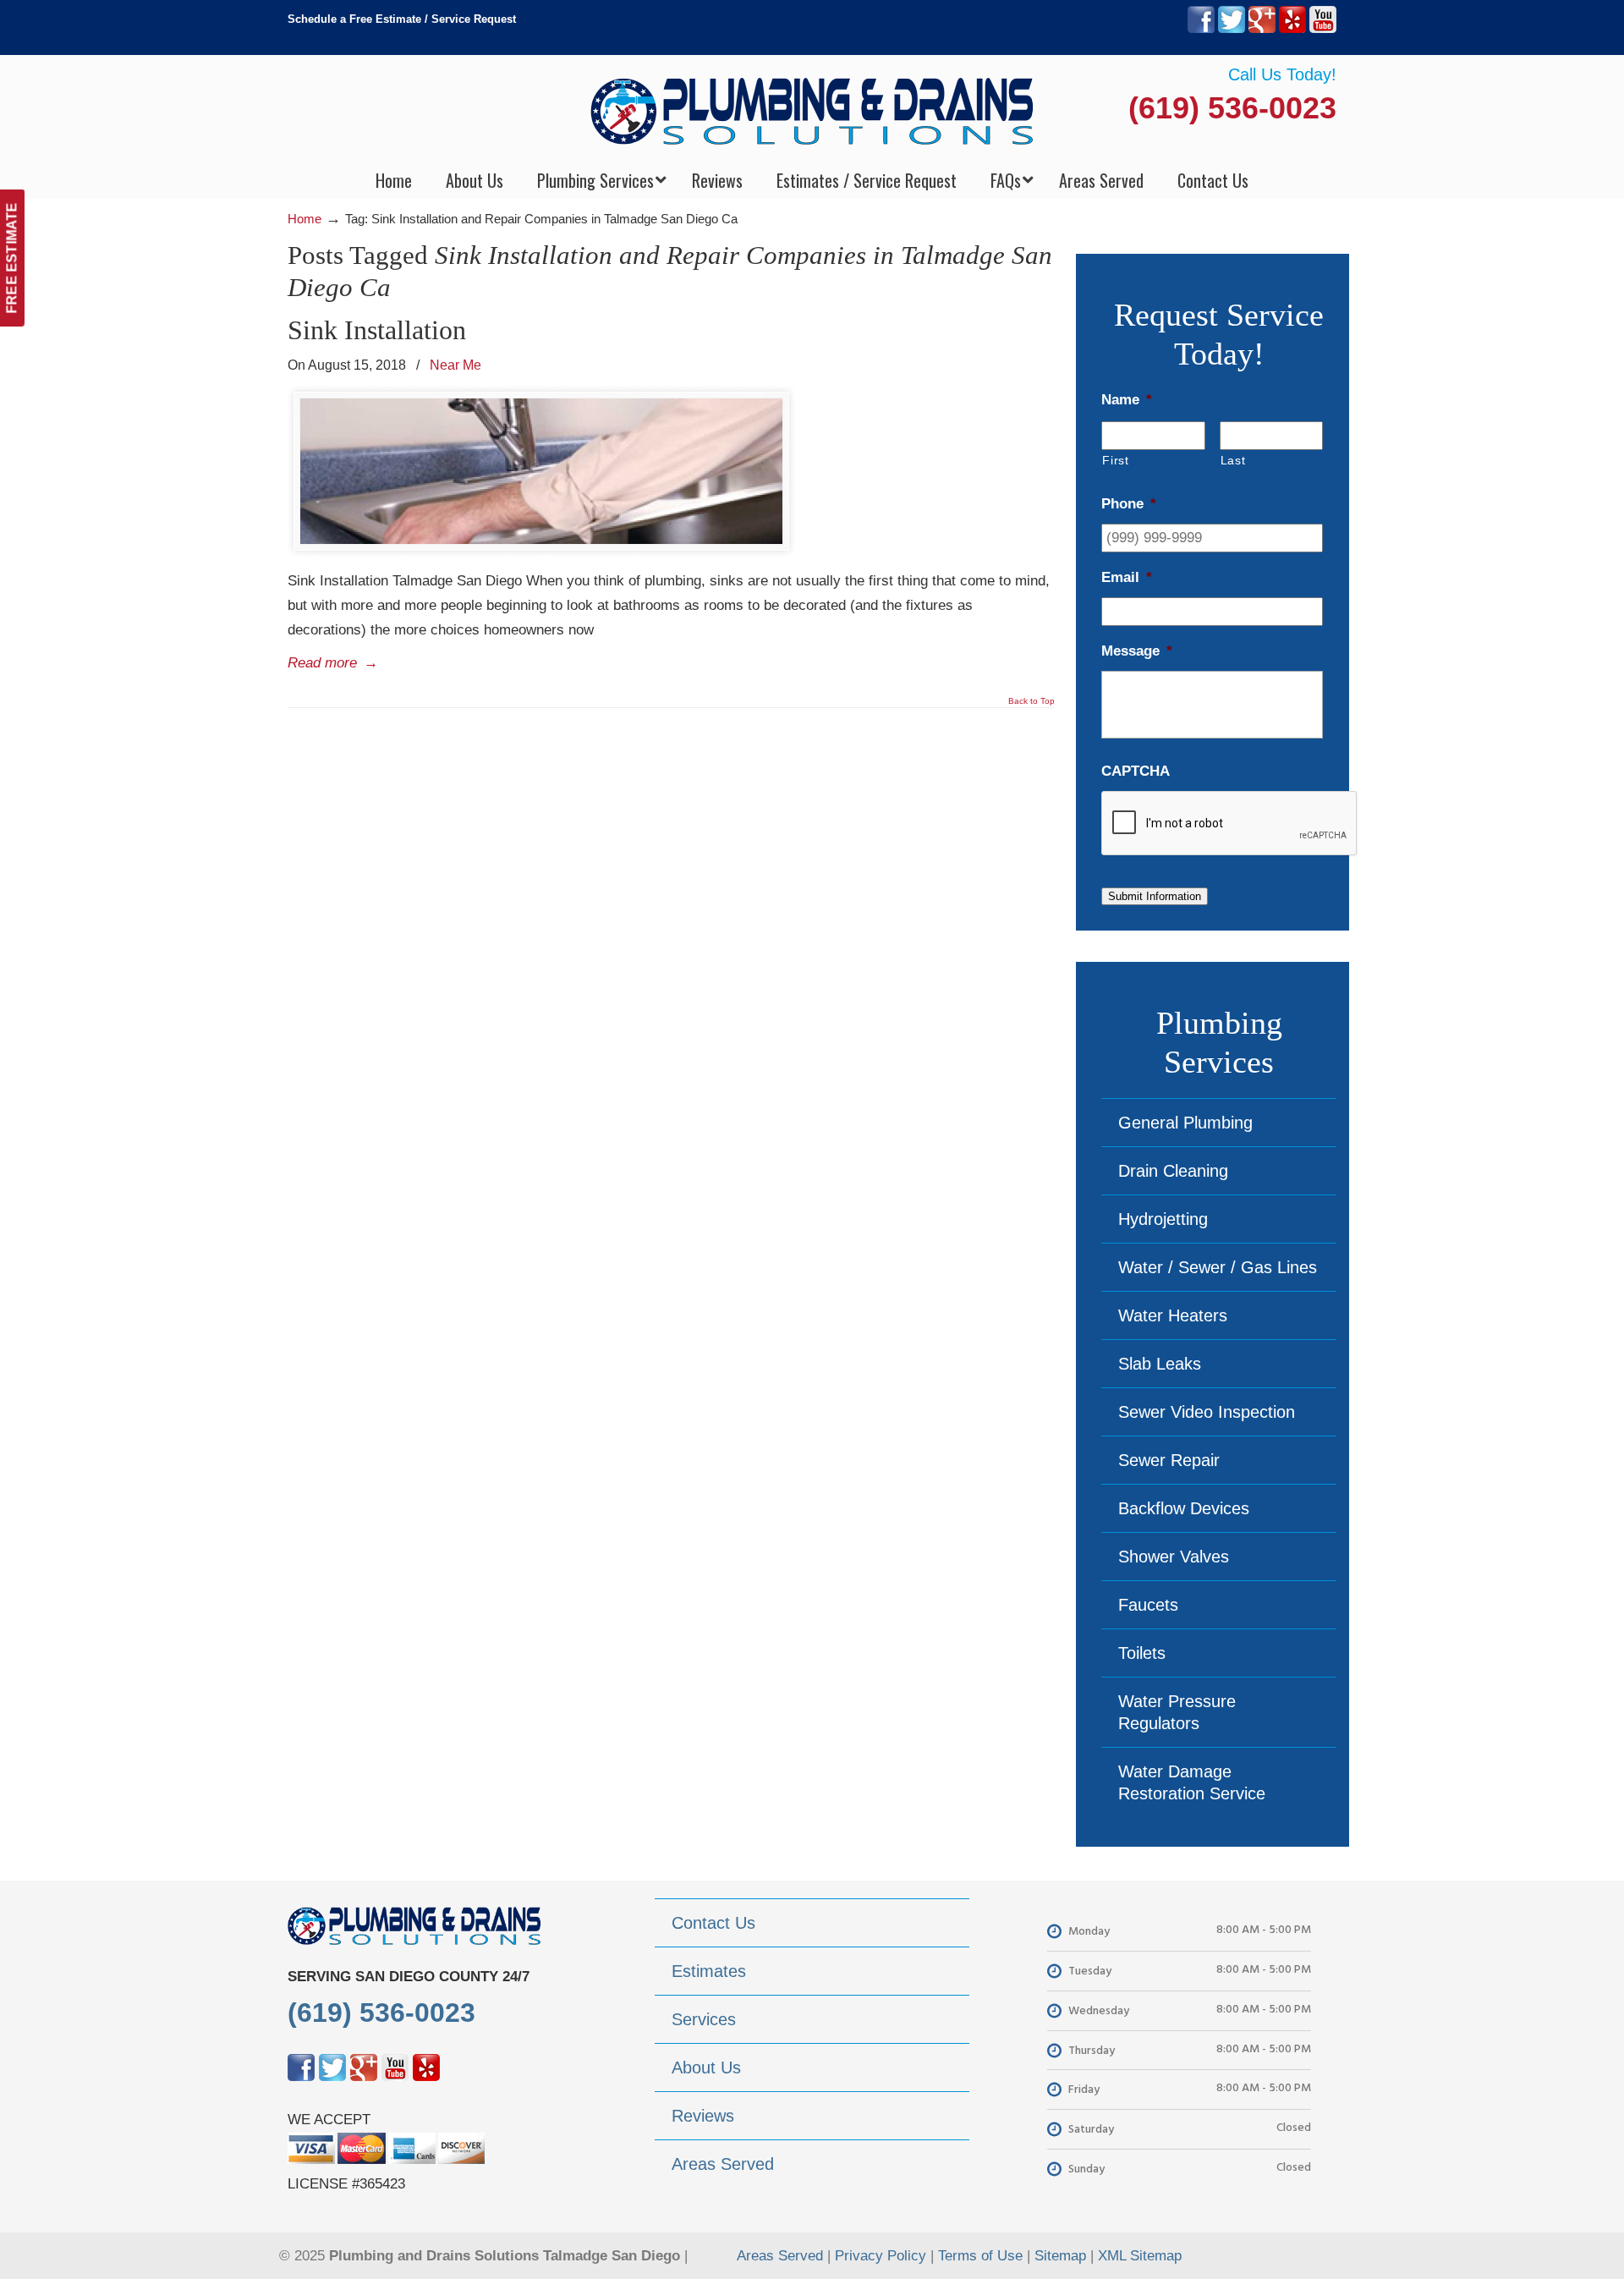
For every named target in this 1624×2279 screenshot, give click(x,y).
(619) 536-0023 (1232, 108)
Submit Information (1155, 896)
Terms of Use (980, 2256)
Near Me (455, 365)
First (1115, 460)
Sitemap (1060, 2256)
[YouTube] (1323, 29)
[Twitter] (1232, 29)
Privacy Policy (881, 2256)
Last (1233, 460)
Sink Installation (377, 330)
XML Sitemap (1140, 2256)
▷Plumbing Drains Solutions (812, 110)
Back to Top (1031, 701)
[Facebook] (1201, 29)
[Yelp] (1292, 29)
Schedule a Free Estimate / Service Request (402, 19)
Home (304, 219)
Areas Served (780, 2256)
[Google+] (1262, 29)
